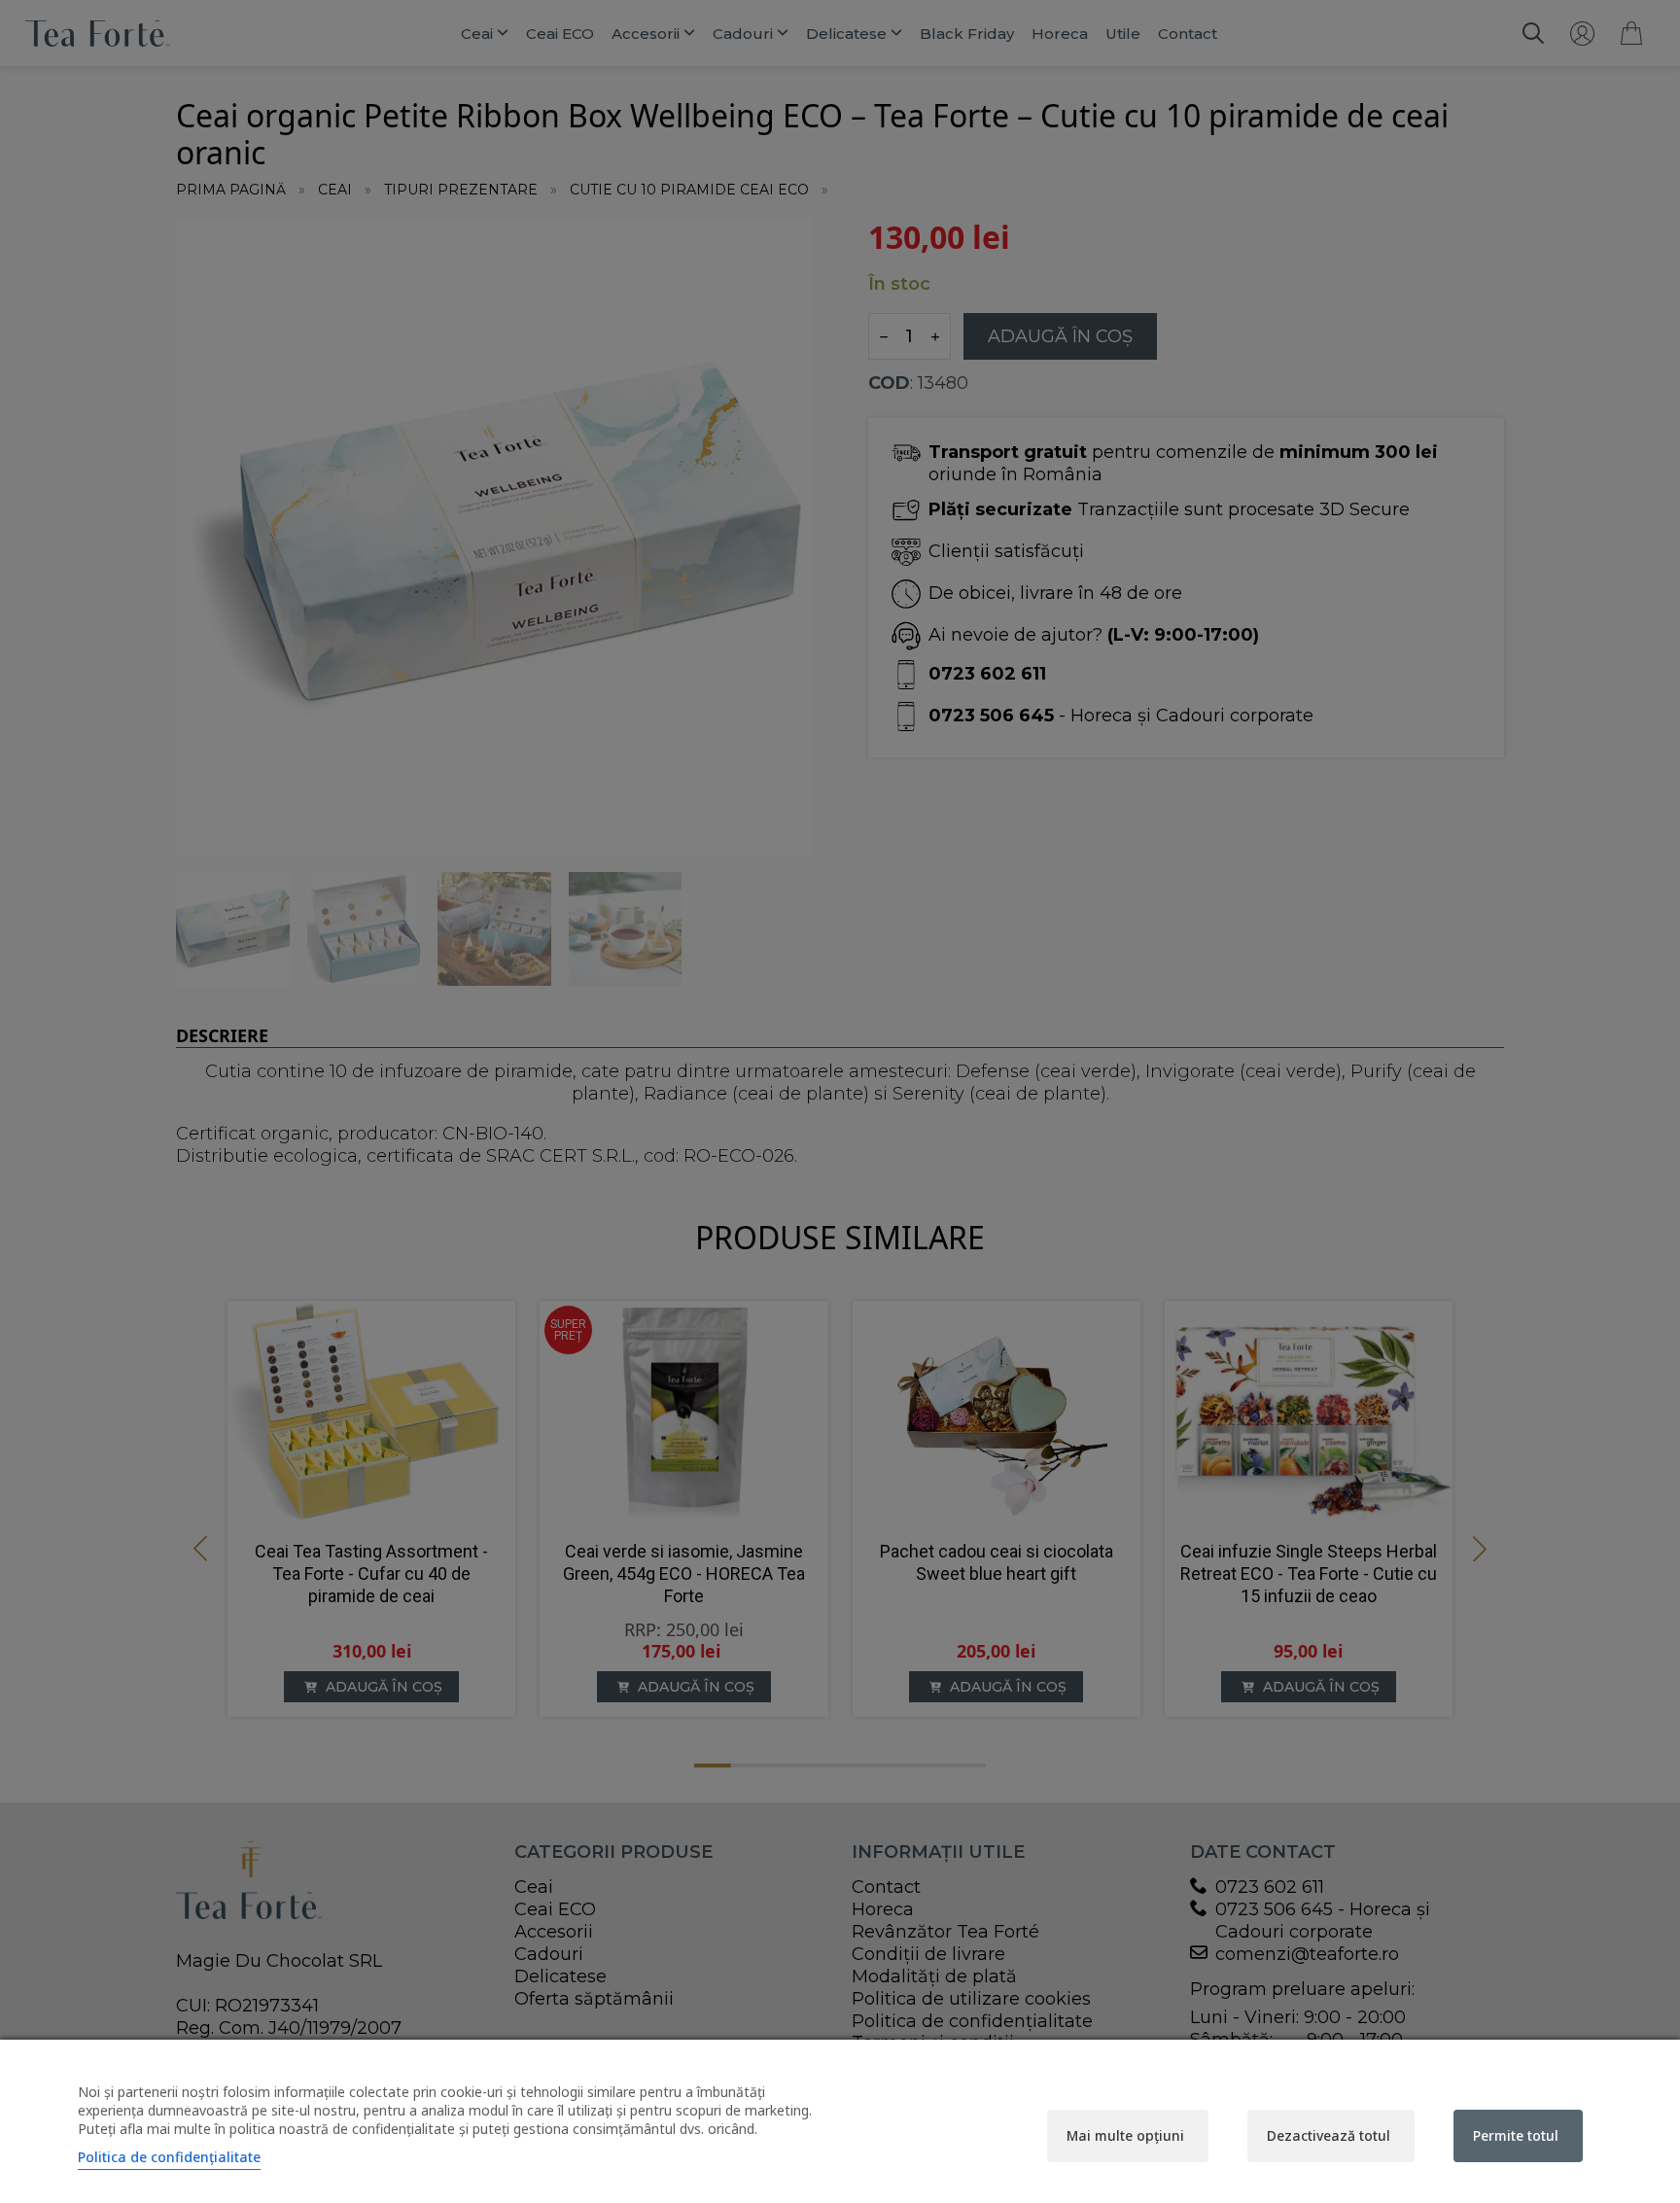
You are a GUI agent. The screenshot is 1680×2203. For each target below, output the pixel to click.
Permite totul (1516, 2135)
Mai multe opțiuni (1125, 2135)
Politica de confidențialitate (169, 2157)
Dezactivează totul (1329, 2135)
